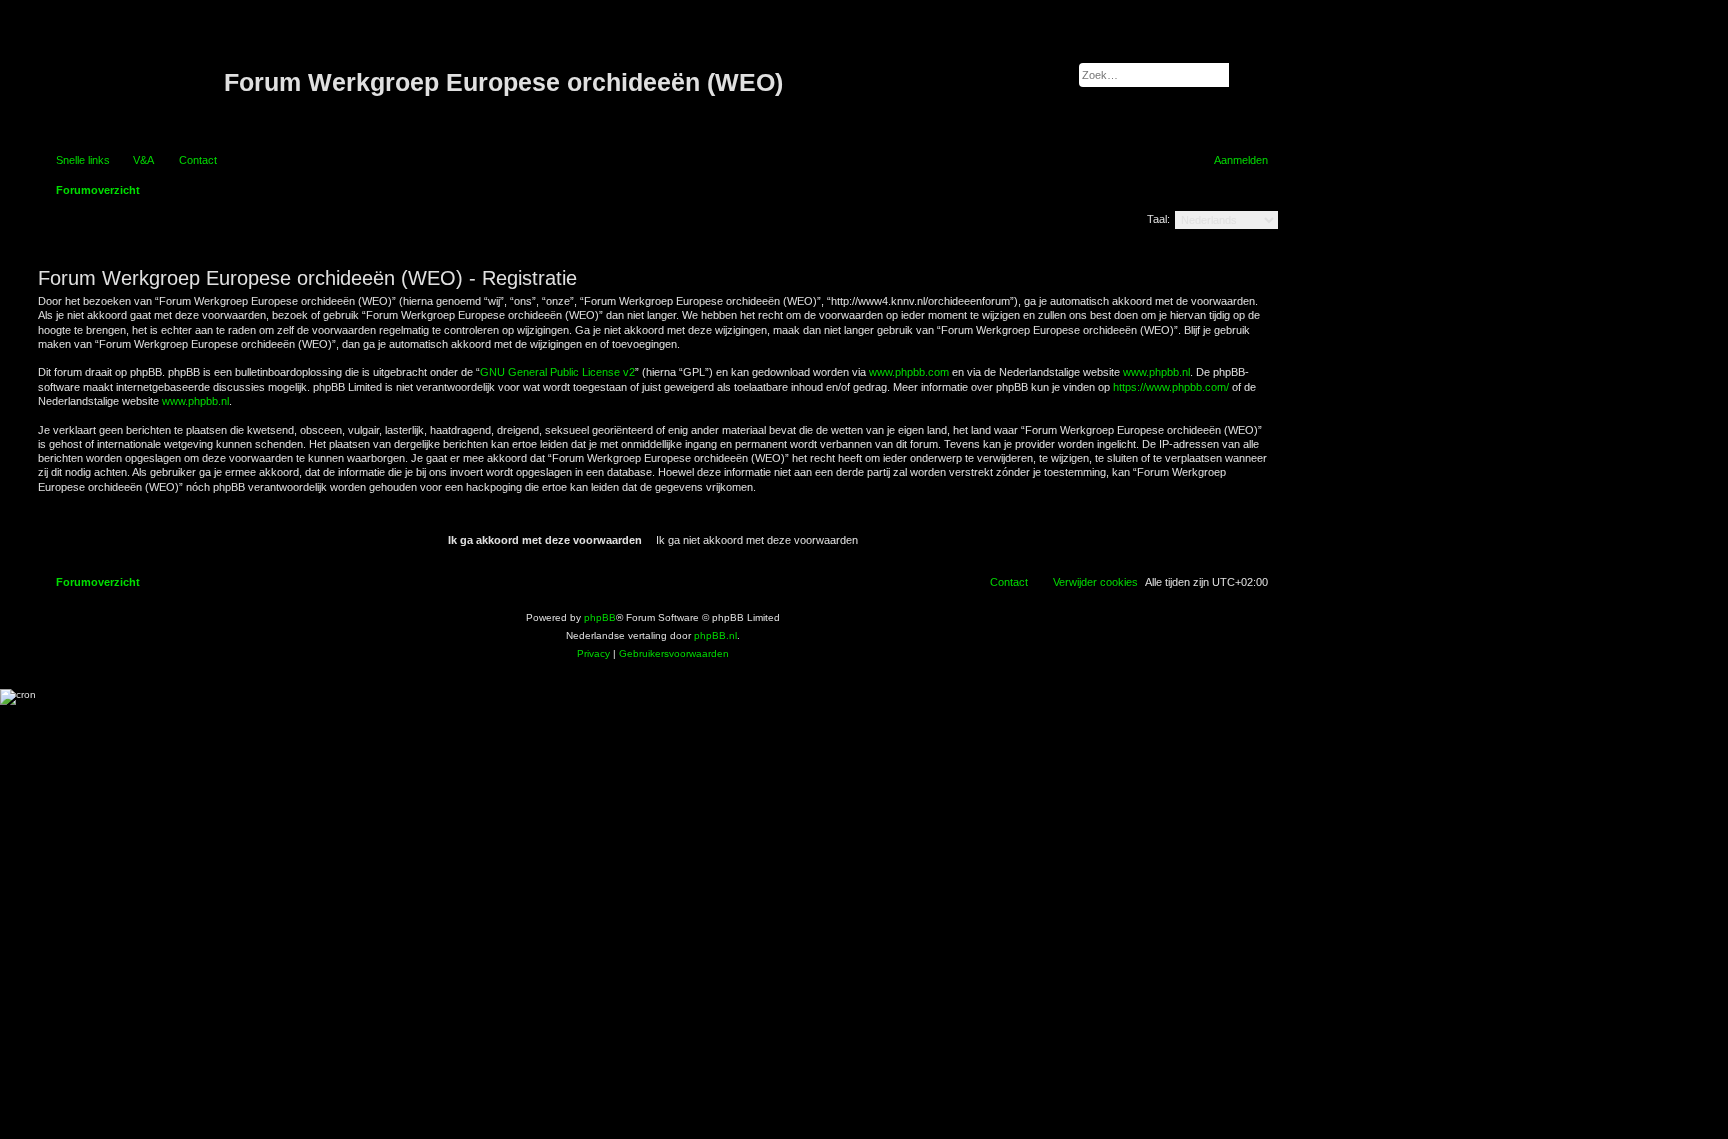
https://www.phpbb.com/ (1171, 387)
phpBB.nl (715, 635)
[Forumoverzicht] (128, 83)
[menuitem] (134, 160)
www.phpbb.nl (1156, 372)
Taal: (1158, 219)
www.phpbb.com (909, 372)
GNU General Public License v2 (557, 372)
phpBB (600, 617)
